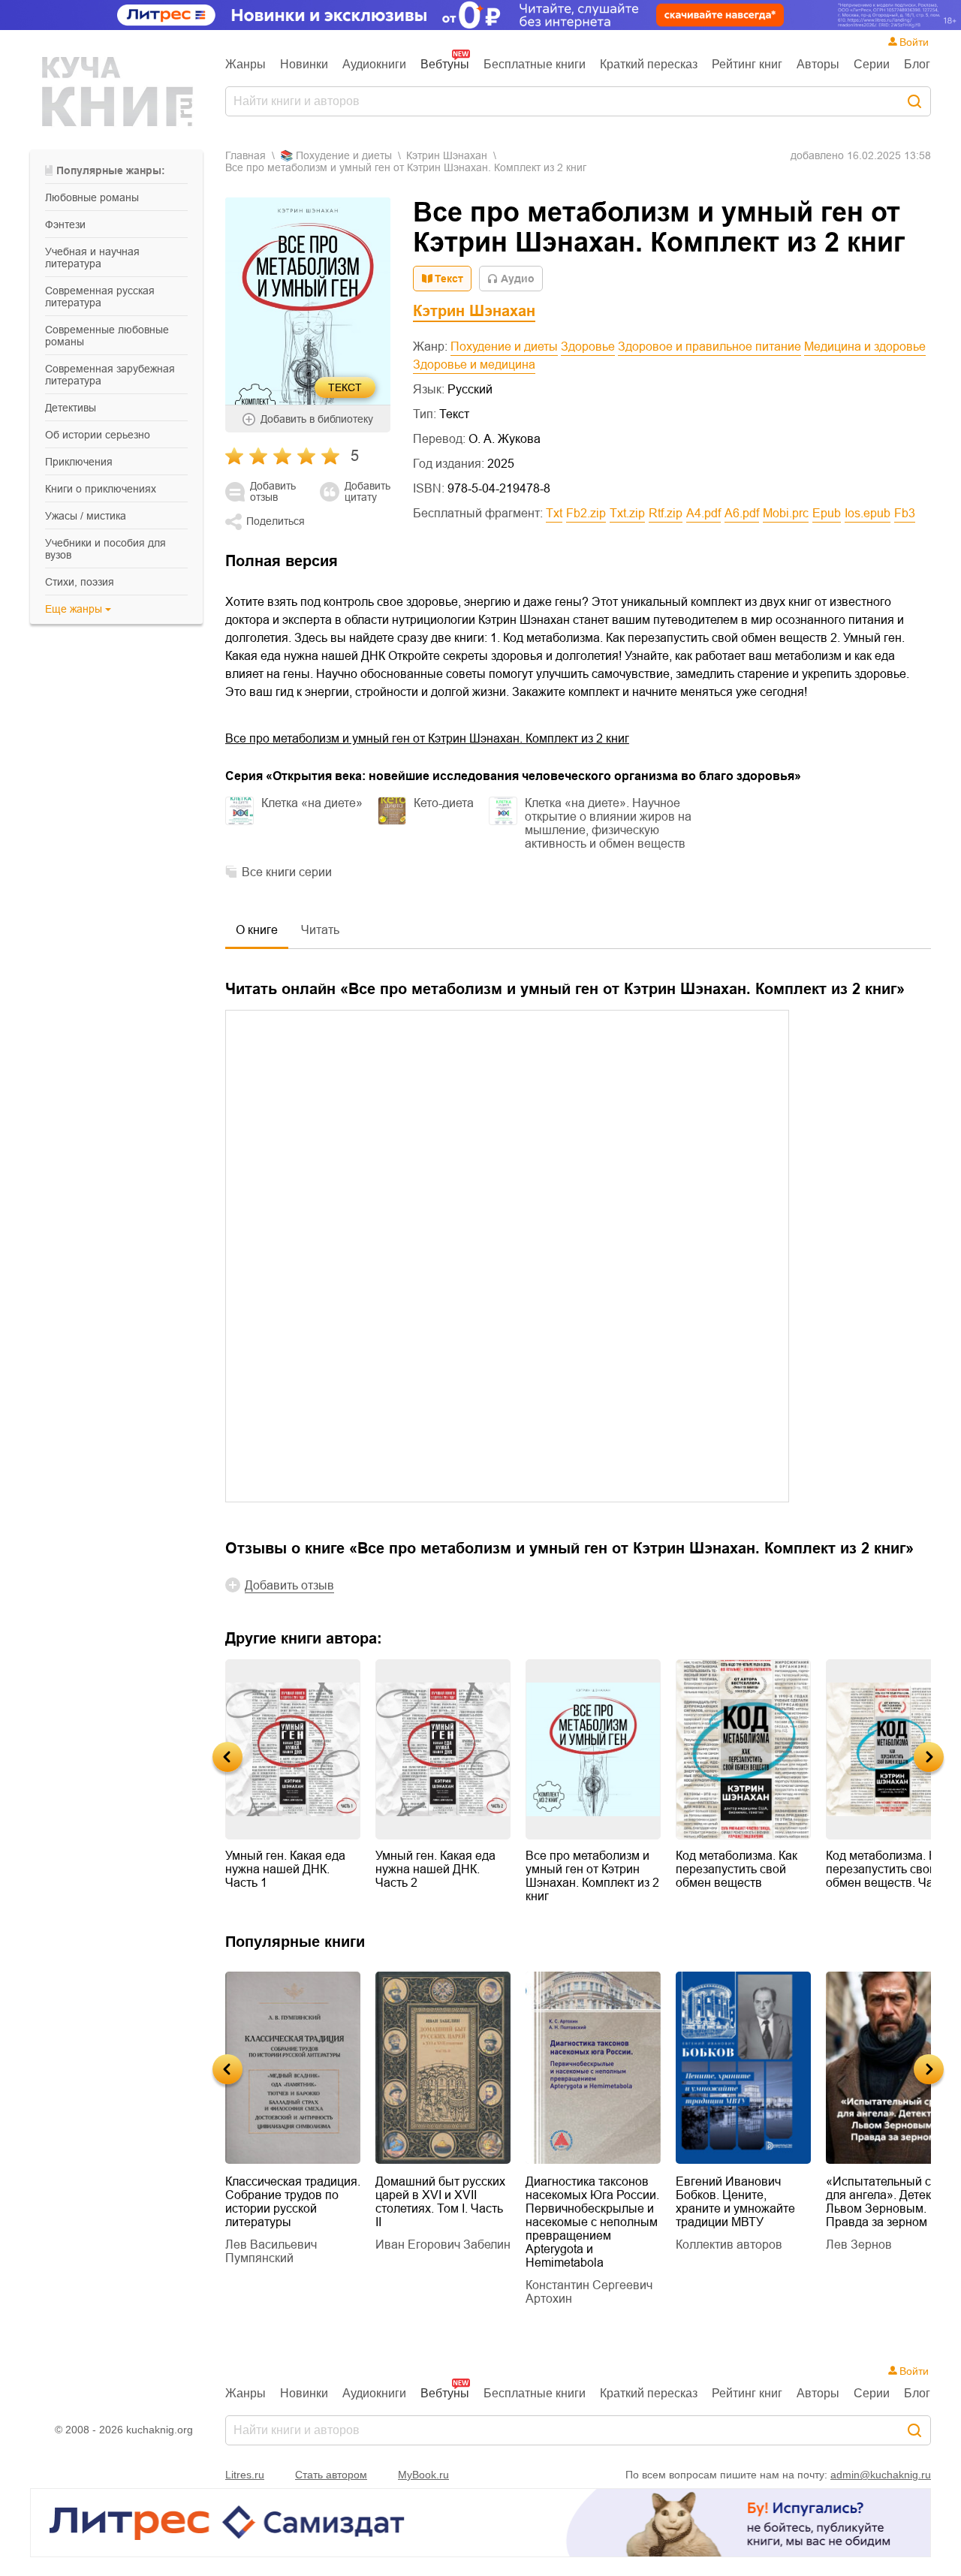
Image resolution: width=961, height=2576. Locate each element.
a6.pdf (742, 513)
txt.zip (627, 513)
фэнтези (65, 224)
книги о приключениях (101, 489)
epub (827, 513)
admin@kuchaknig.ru (881, 2475)
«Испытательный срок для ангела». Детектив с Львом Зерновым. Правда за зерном (892, 2202)
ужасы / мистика (86, 516)
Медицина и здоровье (865, 346)
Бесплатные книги (535, 64)
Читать (320, 930)
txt (554, 513)
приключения (79, 462)
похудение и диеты (344, 155)
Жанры (246, 64)
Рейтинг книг (747, 64)
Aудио (518, 279)
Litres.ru (245, 2475)
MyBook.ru (423, 2475)
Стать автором (331, 2475)
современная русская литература (100, 297)
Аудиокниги (374, 64)
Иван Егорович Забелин (443, 2245)
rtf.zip (666, 513)
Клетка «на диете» (312, 803)
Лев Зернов (859, 2245)
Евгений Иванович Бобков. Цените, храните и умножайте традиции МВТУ (735, 2202)
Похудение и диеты (504, 346)
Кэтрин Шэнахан (447, 155)
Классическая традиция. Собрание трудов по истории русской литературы (293, 2202)
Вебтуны (445, 64)
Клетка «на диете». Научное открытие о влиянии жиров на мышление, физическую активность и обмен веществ (608, 823)
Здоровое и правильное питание (709, 346)
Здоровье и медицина (474, 365)
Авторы (818, 64)
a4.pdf (703, 513)
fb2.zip (586, 513)
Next (929, 1757)
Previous (227, 1757)
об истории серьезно (98, 435)
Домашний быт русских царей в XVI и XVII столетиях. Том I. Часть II (440, 2202)
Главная (246, 155)
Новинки (304, 64)
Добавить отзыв (273, 492)
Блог (917, 64)
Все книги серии (287, 872)
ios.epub (868, 513)
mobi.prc (786, 513)
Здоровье (588, 346)
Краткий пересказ (649, 64)
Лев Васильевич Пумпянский (271, 2251)
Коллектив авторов (729, 2245)
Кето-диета (444, 803)
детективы (71, 408)
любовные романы (92, 197)
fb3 (905, 513)
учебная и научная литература (92, 258)
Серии (872, 64)
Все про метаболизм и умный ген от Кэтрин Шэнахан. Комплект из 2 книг (427, 738)
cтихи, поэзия (80, 582)
